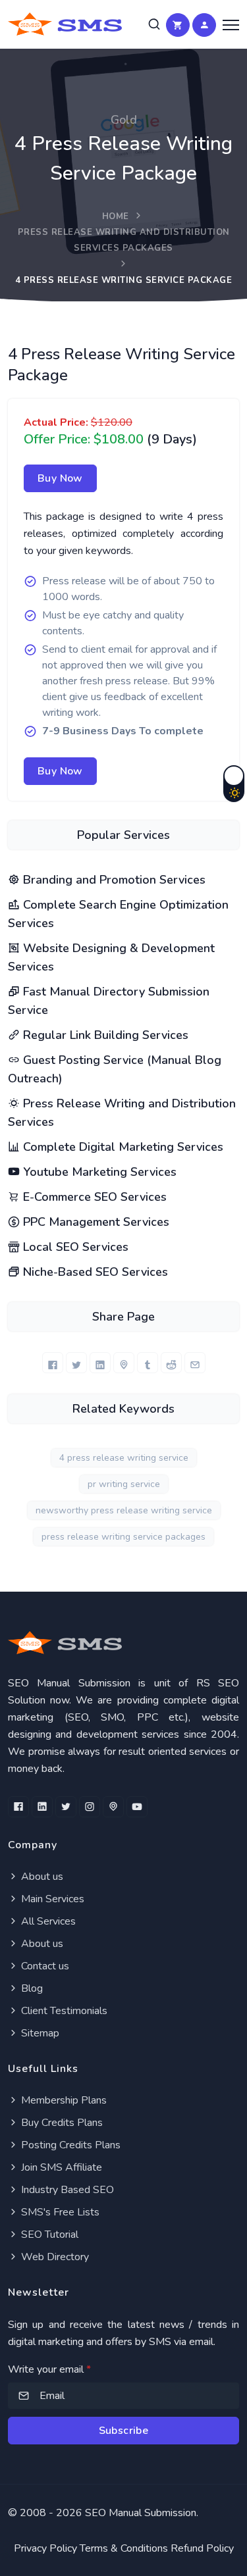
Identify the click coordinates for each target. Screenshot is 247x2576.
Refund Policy (202, 2548)
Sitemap (39, 2033)
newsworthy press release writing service (124, 1510)
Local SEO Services (74, 1247)
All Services (47, 1921)
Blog (31, 1988)
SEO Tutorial (48, 2235)
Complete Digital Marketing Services (122, 1147)
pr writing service (124, 1484)
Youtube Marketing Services (98, 1172)
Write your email (49, 2369)
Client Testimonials (63, 2011)
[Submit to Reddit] (171, 1363)
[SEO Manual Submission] (123, 1643)
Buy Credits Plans (61, 2123)
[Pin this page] (124, 1363)
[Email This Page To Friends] (195, 1363)
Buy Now (60, 478)
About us (41, 1877)
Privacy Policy (45, 2548)
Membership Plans (63, 2100)
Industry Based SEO (66, 2190)
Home (116, 216)
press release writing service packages (123, 1537)
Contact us (44, 1966)
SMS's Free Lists (59, 2212)
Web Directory (54, 2257)
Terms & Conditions (124, 2548)
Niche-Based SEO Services (94, 1272)
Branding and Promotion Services (113, 880)
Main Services (51, 1899)
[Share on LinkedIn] (100, 1363)
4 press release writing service (124, 1458)
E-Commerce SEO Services (93, 1197)
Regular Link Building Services (104, 1035)
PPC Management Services (95, 1222)
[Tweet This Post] (76, 1363)
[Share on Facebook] (53, 1363)
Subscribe (124, 2431)
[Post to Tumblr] (148, 1363)
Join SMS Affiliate (60, 2167)
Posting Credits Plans (69, 2145)
